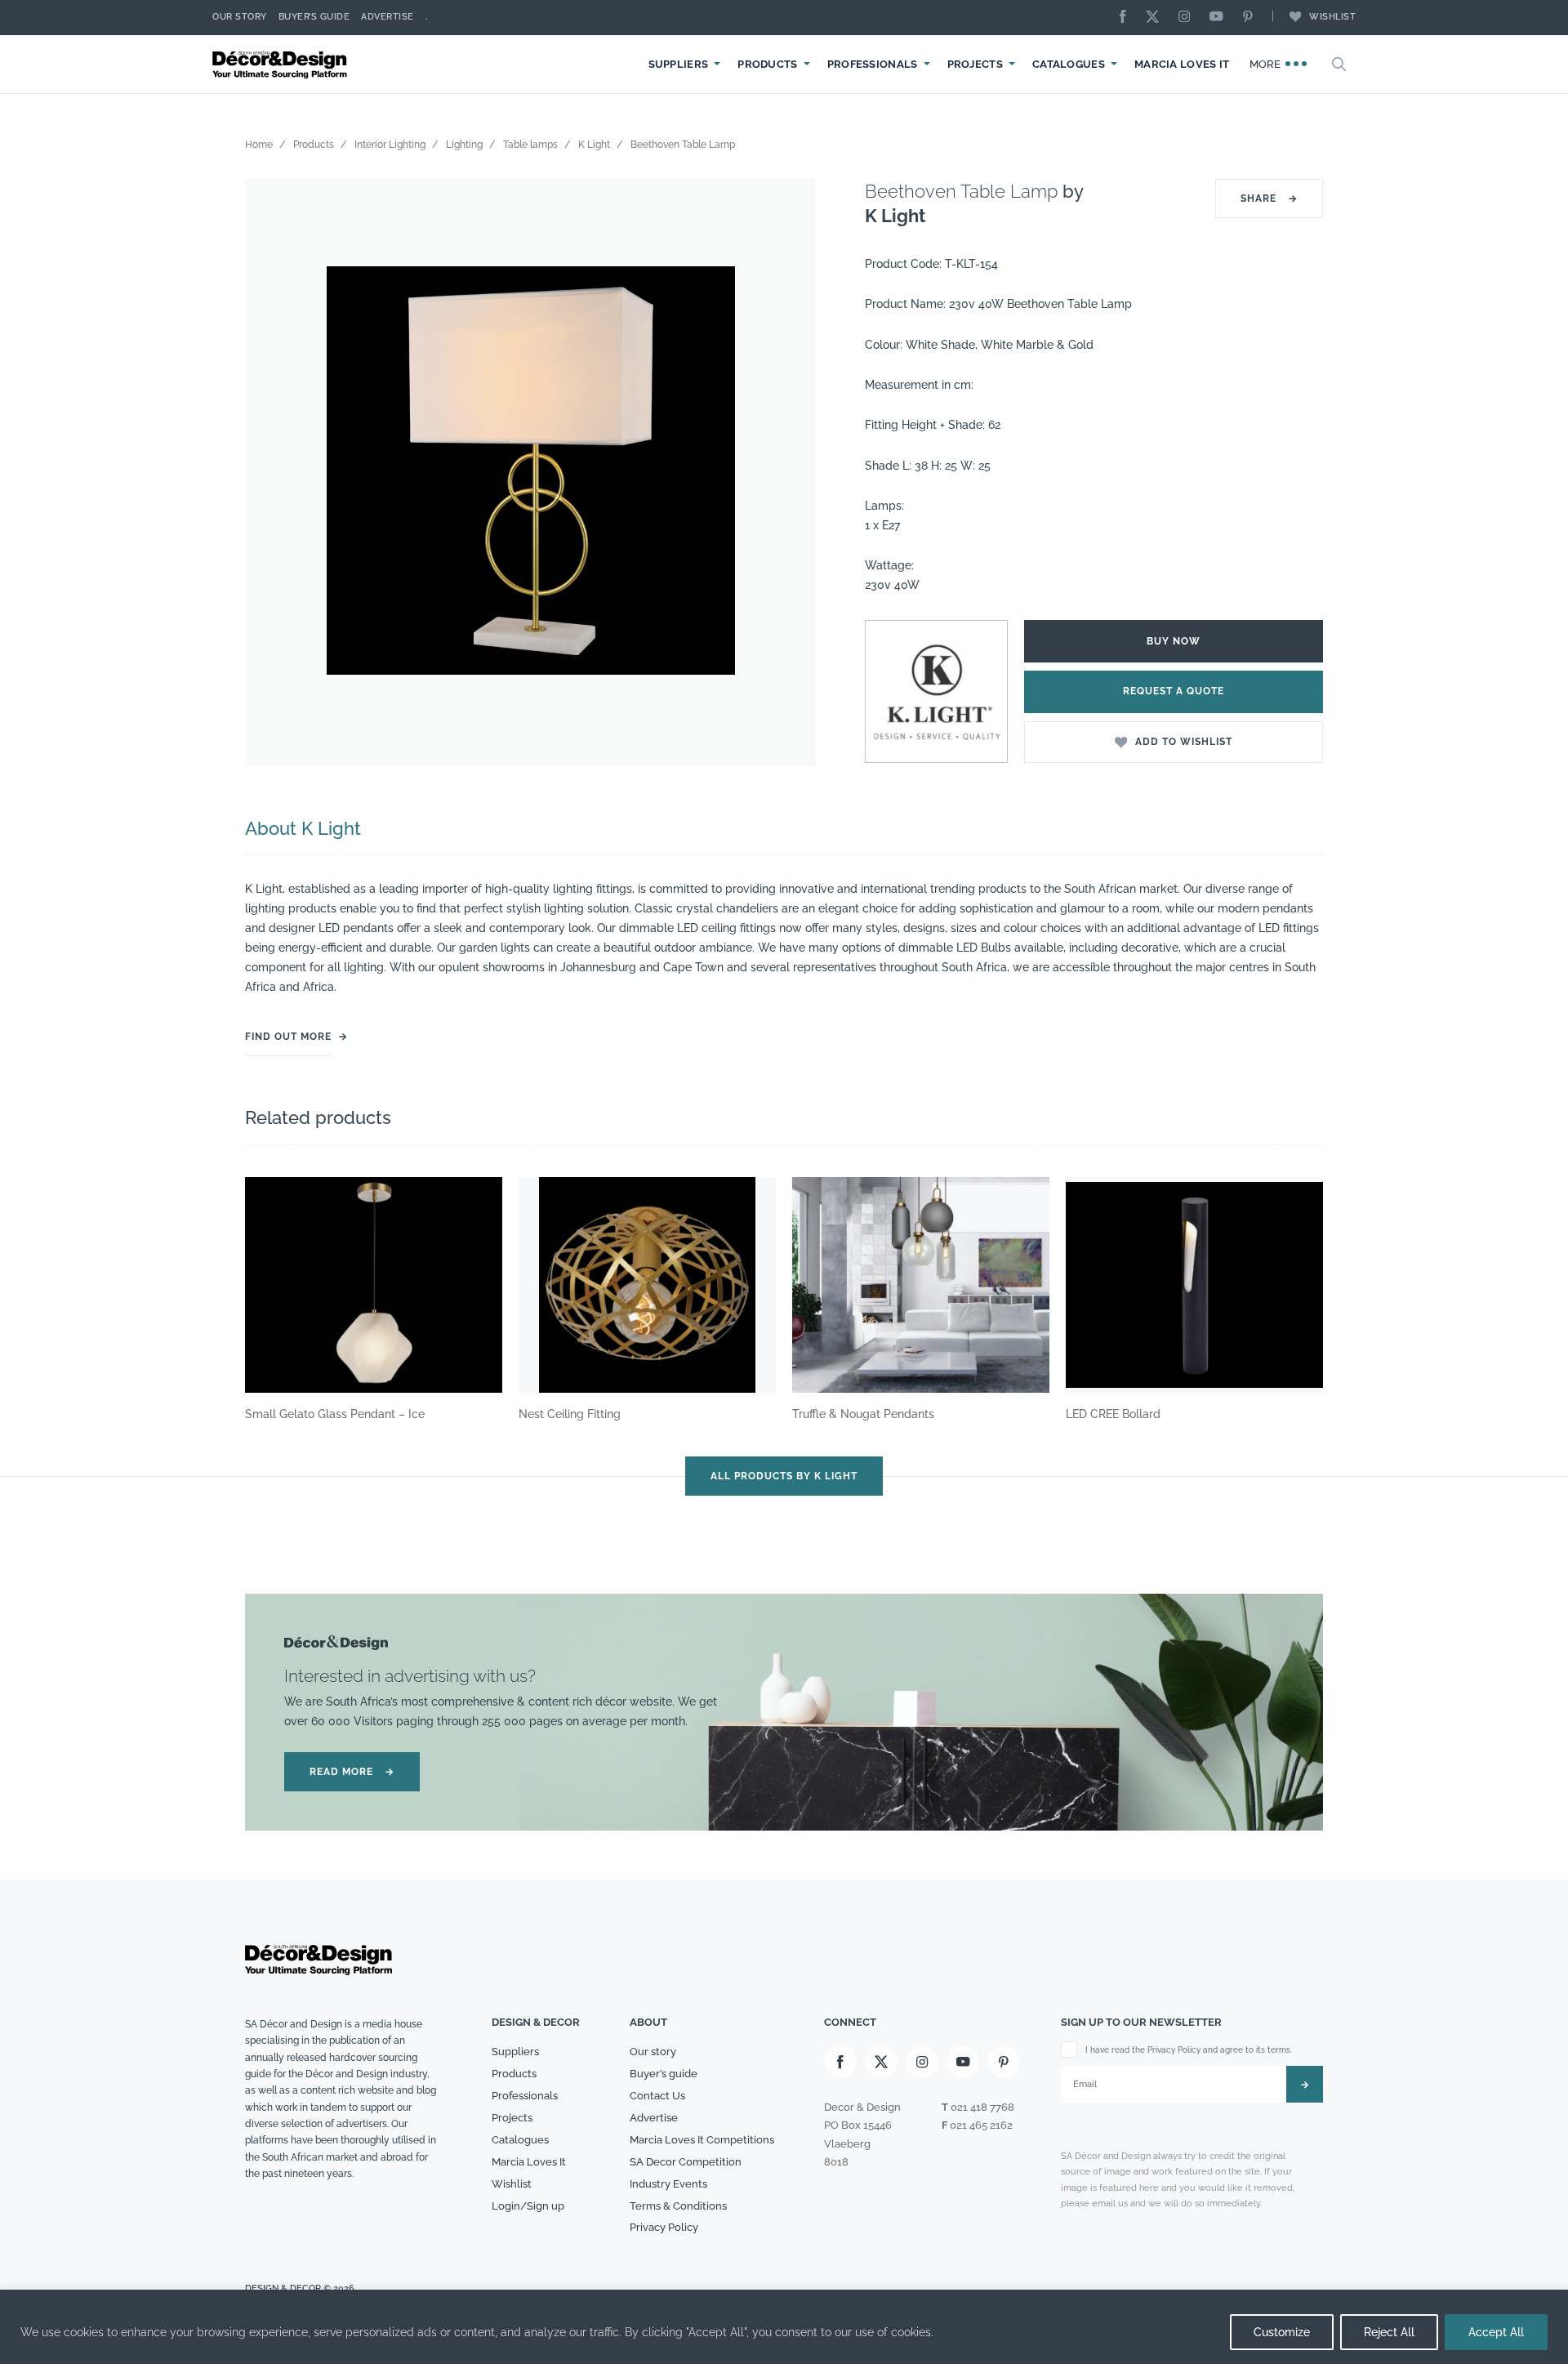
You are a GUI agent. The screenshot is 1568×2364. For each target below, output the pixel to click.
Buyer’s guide (664, 2074)
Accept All (1496, 2332)
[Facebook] (1127, 18)
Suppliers (679, 64)
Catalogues (1069, 64)
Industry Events (668, 2184)
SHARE (1269, 198)
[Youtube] (1220, 18)
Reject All (1389, 2332)
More (1267, 64)
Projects (975, 64)
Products (767, 64)
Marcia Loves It (1182, 64)
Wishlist (1332, 17)
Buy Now (1174, 641)
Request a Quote (1174, 691)
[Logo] (282, 64)
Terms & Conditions (678, 2206)
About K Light (303, 828)
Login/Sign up (528, 2206)
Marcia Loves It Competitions (702, 2140)
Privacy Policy (664, 2227)
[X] (1156, 18)
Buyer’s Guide (314, 17)
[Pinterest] (1252, 18)
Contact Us (657, 2096)
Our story (240, 17)
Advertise (388, 17)
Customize (1282, 2332)
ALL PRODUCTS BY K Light (784, 1476)
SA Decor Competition (686, 2162)
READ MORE (352, 1772)
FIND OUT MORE (288, 1037)
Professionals (873, 64)
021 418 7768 (982, 2107)
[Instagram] (1188, 18)
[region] (784, 2327)
